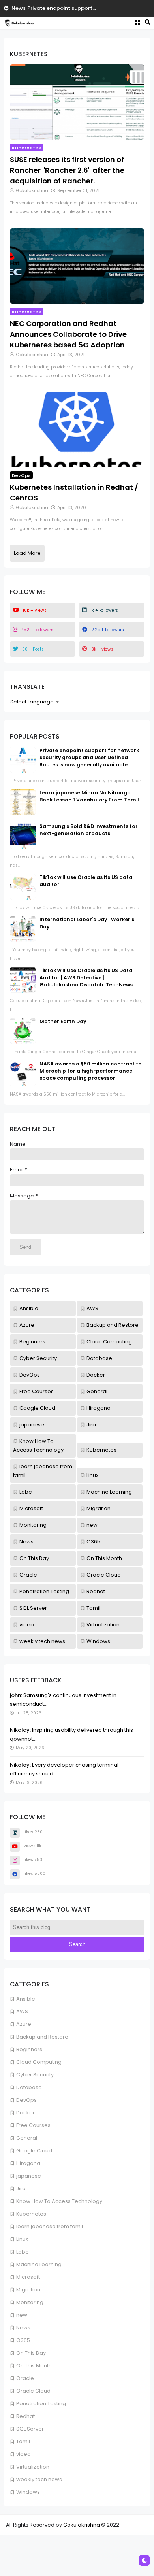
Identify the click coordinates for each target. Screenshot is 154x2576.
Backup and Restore (42, 2037)
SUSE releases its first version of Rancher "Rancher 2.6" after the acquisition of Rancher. (67, 170)
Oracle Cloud (33, 2391)
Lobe (23, 2252)
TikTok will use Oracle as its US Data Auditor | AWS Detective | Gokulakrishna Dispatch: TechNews (86, 978)
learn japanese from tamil (50, 2226)
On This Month (34, 2366)
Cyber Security (35, 2075)
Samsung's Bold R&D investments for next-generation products (89, 830)
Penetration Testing (41, 2403)
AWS (22, 2011)
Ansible (26, 1999)
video (23, 2454)
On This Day (31, 2353)
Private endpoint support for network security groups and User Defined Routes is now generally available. (89, 757)
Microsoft (28, 2277)
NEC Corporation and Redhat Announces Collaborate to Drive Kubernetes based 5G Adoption (68, 334)
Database (29, 2087)
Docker (25, 2113)
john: (16, 1695)
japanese (29, 2176)
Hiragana (28, 2163)
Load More (27, 553)
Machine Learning (39, 2264)
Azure (24, 2024)
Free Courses (33, 2125)
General (27, 2138)
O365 (23, 2340)
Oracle (25, 2378)
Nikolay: (20, 1730)
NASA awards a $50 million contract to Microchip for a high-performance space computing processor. (91, 1071)
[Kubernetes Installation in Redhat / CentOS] (77, 429)
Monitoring (30, 2302)
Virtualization (33, 2467)
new (22, 2315)
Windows (28, 2492)
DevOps (26, 2100)
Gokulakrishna (82, 2525)
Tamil (23, 2441)
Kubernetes (31, 2214)
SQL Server (30, 2429)
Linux (22, 2239)
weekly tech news (39, 2479)
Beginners (29, 2049)
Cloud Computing (39, 2062)
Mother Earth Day (63, 1021)
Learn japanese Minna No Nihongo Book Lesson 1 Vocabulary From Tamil (89, 796)
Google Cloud (34, 2151)
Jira (21, 2188)
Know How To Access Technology (59, 2201)
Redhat (25, 2416)
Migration (28, 2290)
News (19, 8)
